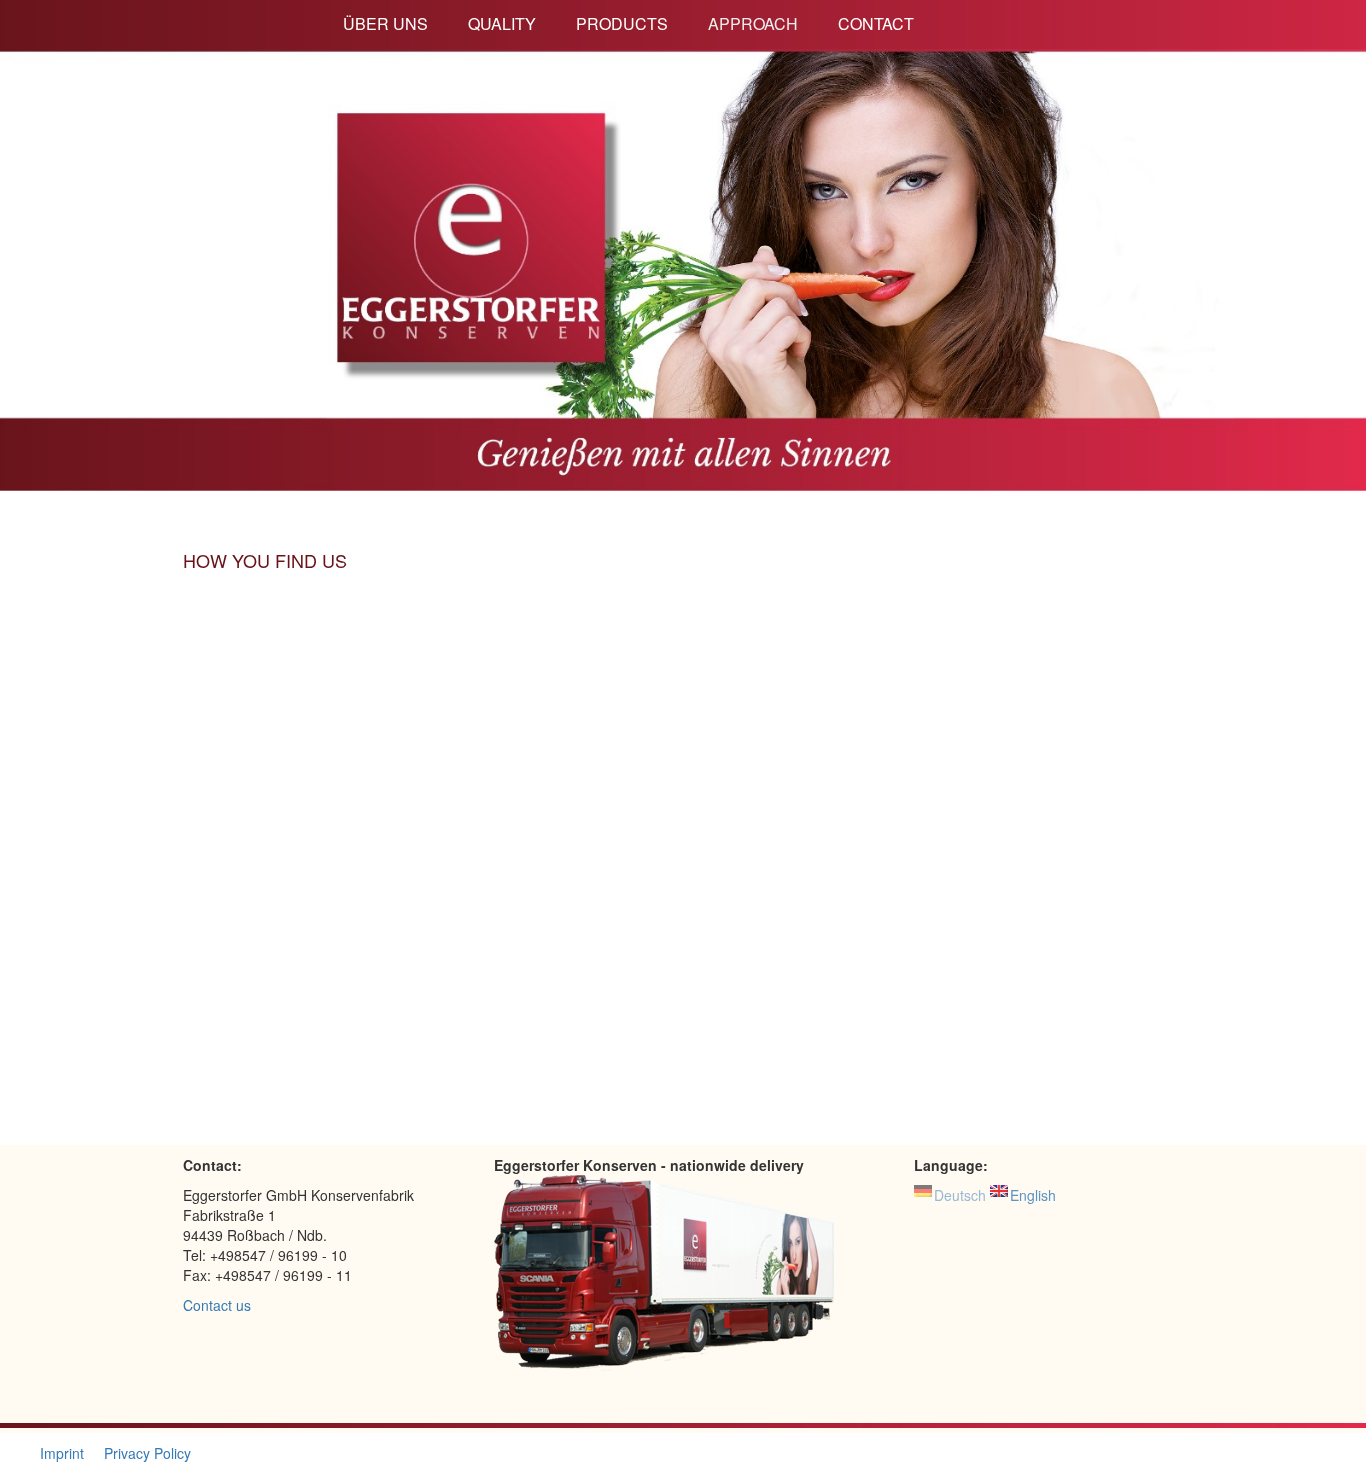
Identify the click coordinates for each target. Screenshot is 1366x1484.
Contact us (217, 1305)
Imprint (62, 1453)
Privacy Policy (147, 1453)
